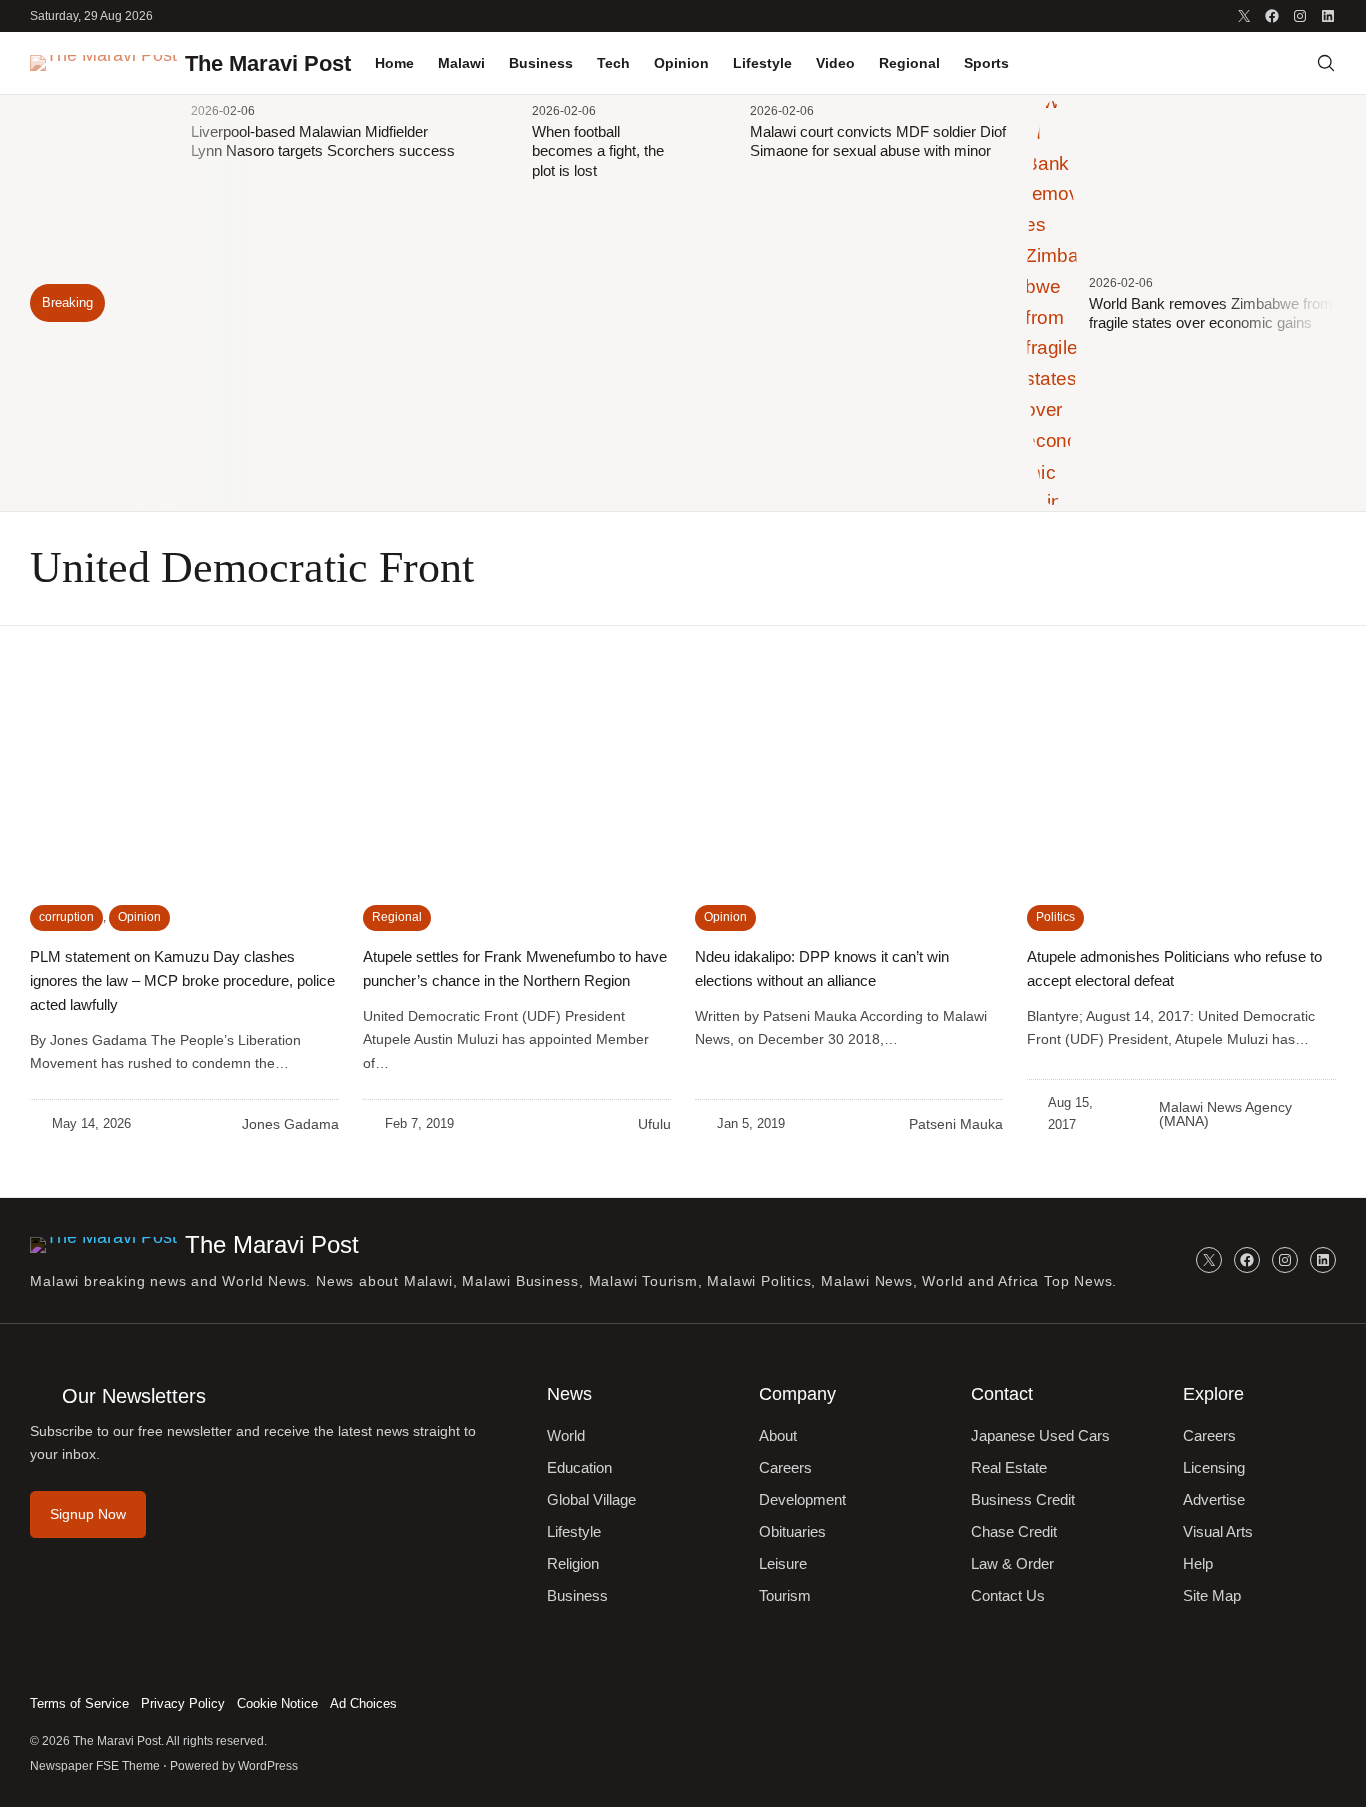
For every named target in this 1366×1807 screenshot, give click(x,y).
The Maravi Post (268, 63)
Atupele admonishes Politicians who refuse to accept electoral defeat (1174, 968)
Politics (1055, 917)
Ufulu (654, 1124)
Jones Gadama (290, 1124)
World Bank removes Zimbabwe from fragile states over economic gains (1211, 313)
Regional (397, 917)
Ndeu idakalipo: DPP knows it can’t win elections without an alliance (822, 968)
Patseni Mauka (956, 1124)
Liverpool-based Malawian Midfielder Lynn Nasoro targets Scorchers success (323, 141)
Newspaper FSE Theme (95, 1766)
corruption (66, 917)
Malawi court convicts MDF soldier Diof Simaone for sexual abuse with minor (878, 141)
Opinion (139, 917)
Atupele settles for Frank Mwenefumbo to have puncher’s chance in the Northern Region (515, 968)
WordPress (268, 1766)
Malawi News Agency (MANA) (1225, 1114)
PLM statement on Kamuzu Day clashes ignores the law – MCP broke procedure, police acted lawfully (182, 980)
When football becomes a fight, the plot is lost (598, 151)
